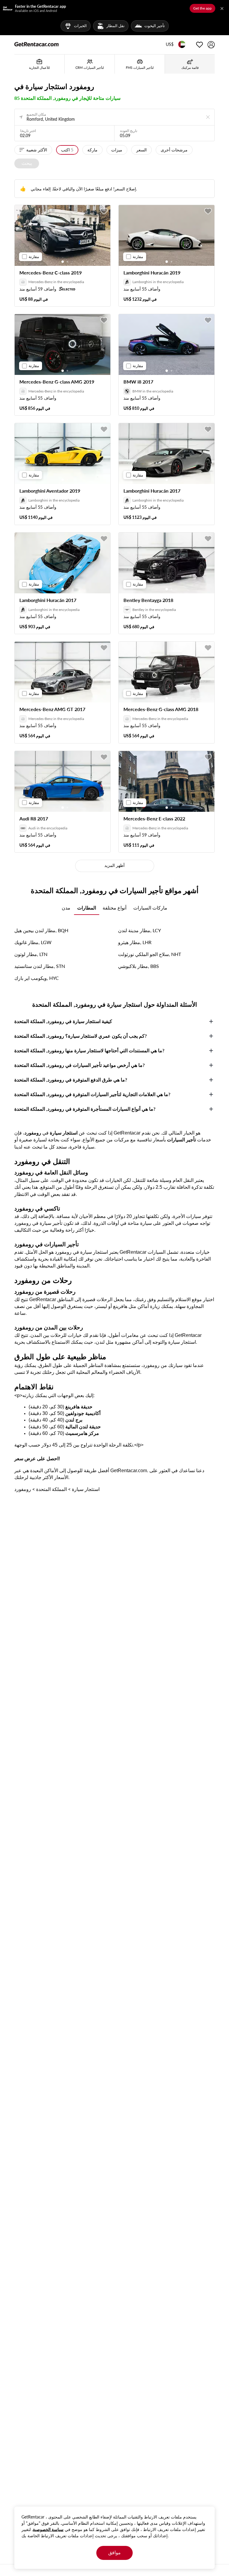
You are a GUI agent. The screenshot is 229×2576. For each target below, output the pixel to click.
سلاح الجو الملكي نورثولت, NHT (150, 954)
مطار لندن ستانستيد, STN (40, 966)
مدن (66, 908)
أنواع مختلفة (114, 908)
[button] (170, 45)
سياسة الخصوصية (48, 2529)
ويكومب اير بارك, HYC (37, 978)
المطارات (87, 908)
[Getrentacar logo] (37, 44)
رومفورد (23, 1489)
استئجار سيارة (86, 1489)
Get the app (202, 8)
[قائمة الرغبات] (199, 45)
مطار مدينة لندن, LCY (140, 930)
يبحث (27, 163)
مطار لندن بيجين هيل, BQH (41, 930)
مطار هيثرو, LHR (135, 942)
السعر (141, 150)
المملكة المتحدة (51, 1489)
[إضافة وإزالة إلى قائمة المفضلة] (104, 211)
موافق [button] (114, 2552)
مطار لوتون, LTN (31, 954)
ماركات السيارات (150, 908)
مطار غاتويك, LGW (33, 942)
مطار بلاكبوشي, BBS (139, 966)
